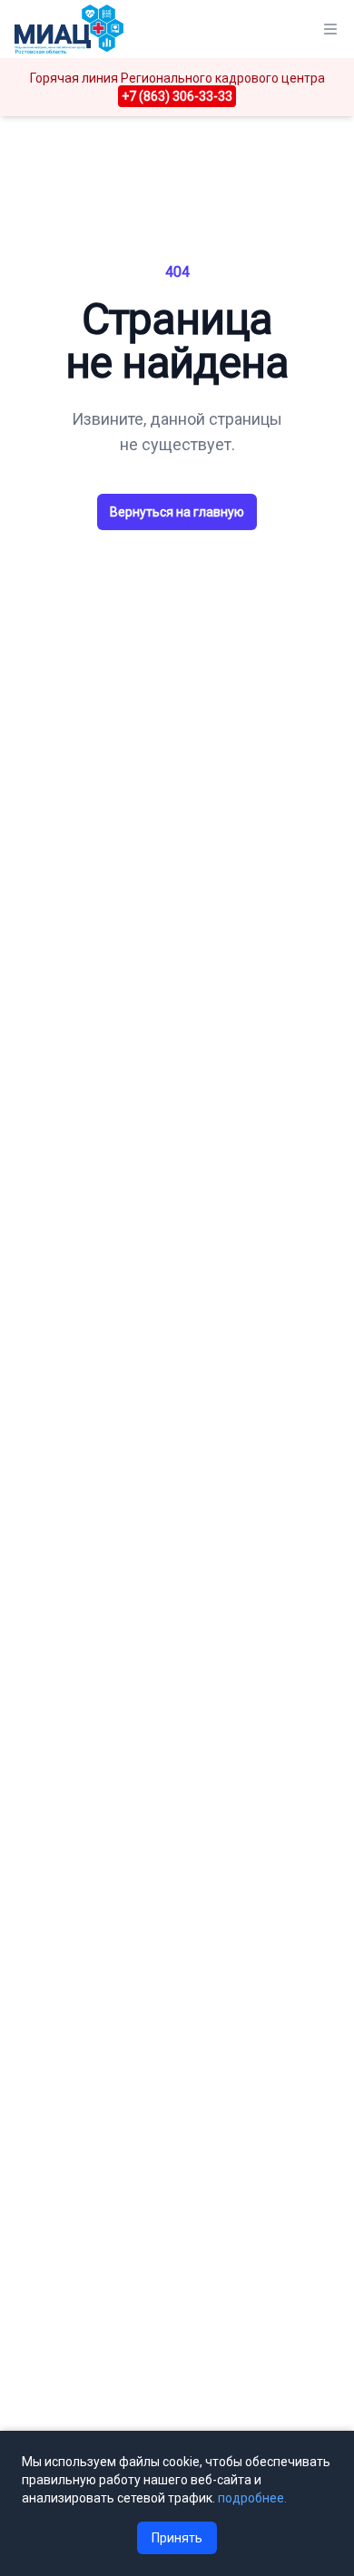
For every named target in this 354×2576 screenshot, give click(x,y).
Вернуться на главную (177, 512)
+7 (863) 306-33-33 (177, 96)
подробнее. (252, 2498)
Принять (177, 2538)
